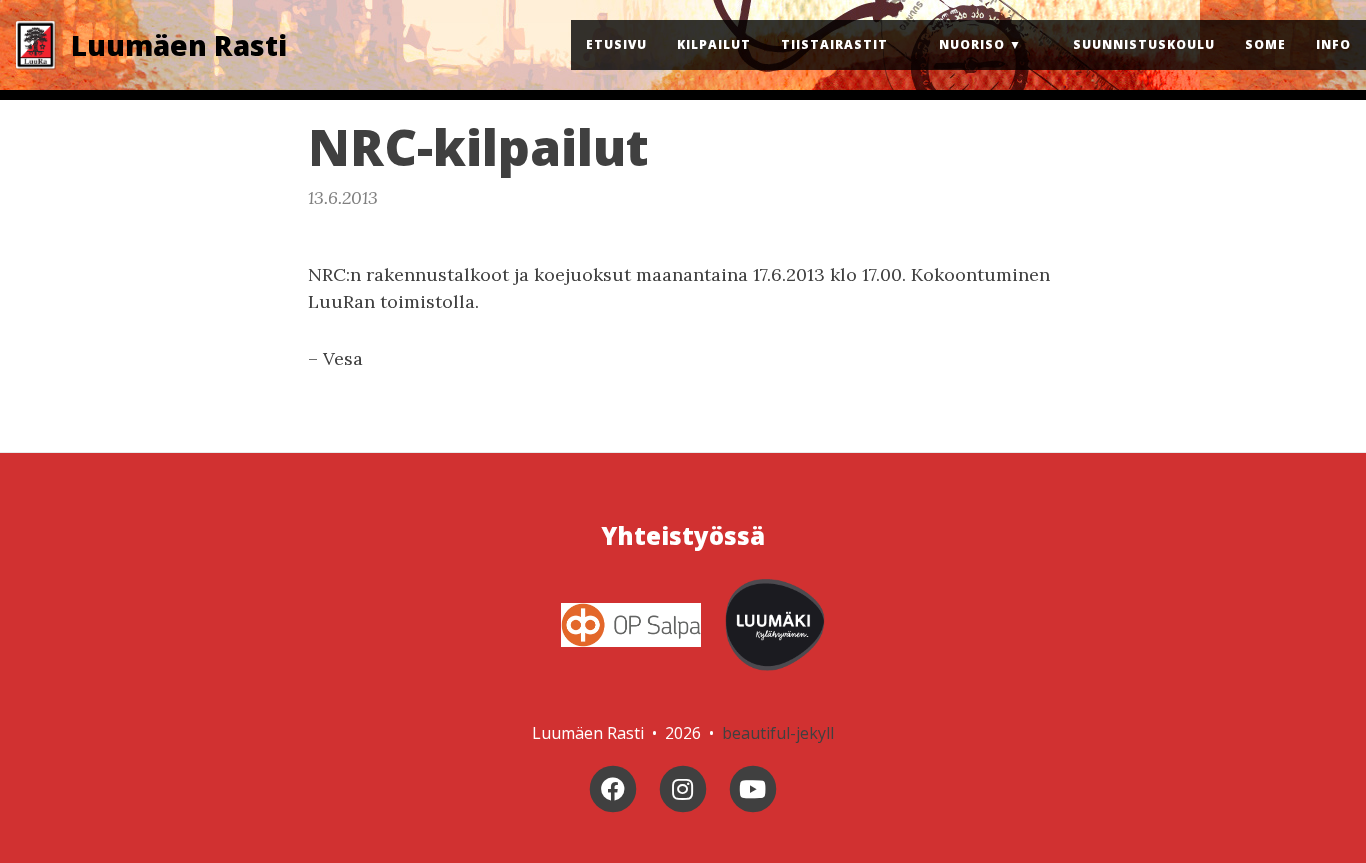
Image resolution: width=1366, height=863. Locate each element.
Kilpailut (714, 44)
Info (1333, 44)
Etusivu (616, 44)
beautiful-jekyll (778, 733)
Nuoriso (972, 44)
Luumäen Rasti (179, 45)
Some (1265, 44)
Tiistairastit (834, 44)
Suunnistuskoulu (1144, 44)
